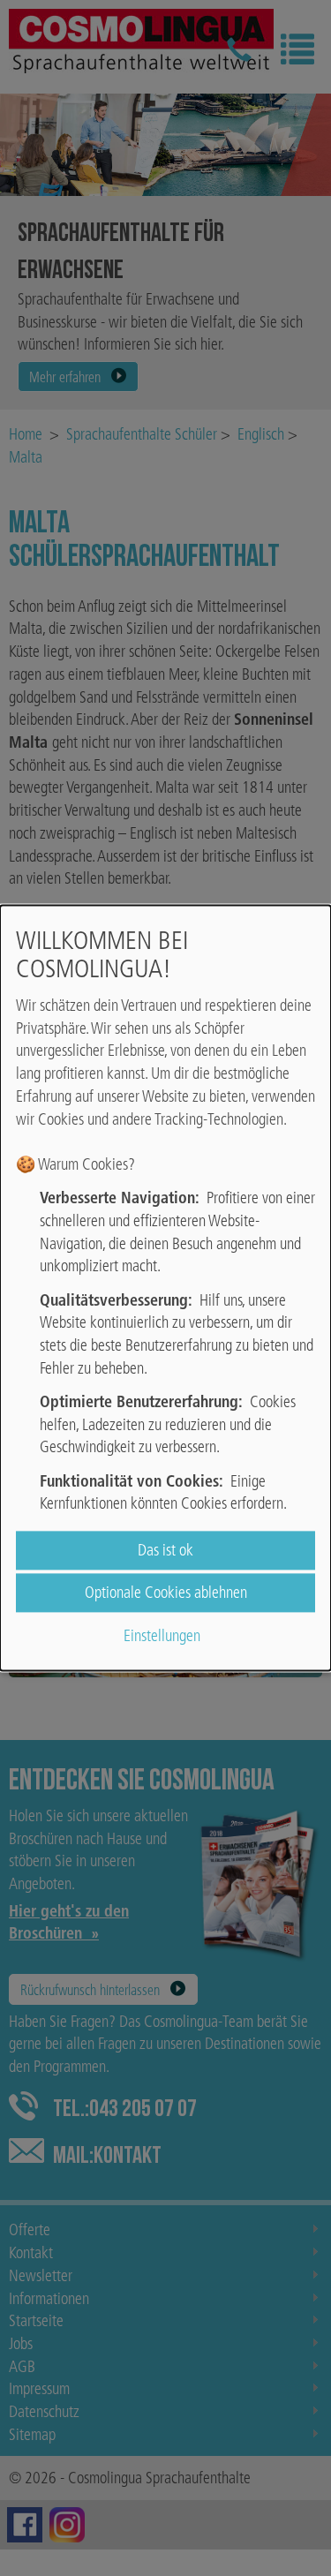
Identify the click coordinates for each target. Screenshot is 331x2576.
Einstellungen (162, 1635)
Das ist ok (165, 1551)
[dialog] (165, 1288)
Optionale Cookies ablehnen (166, 1593)
